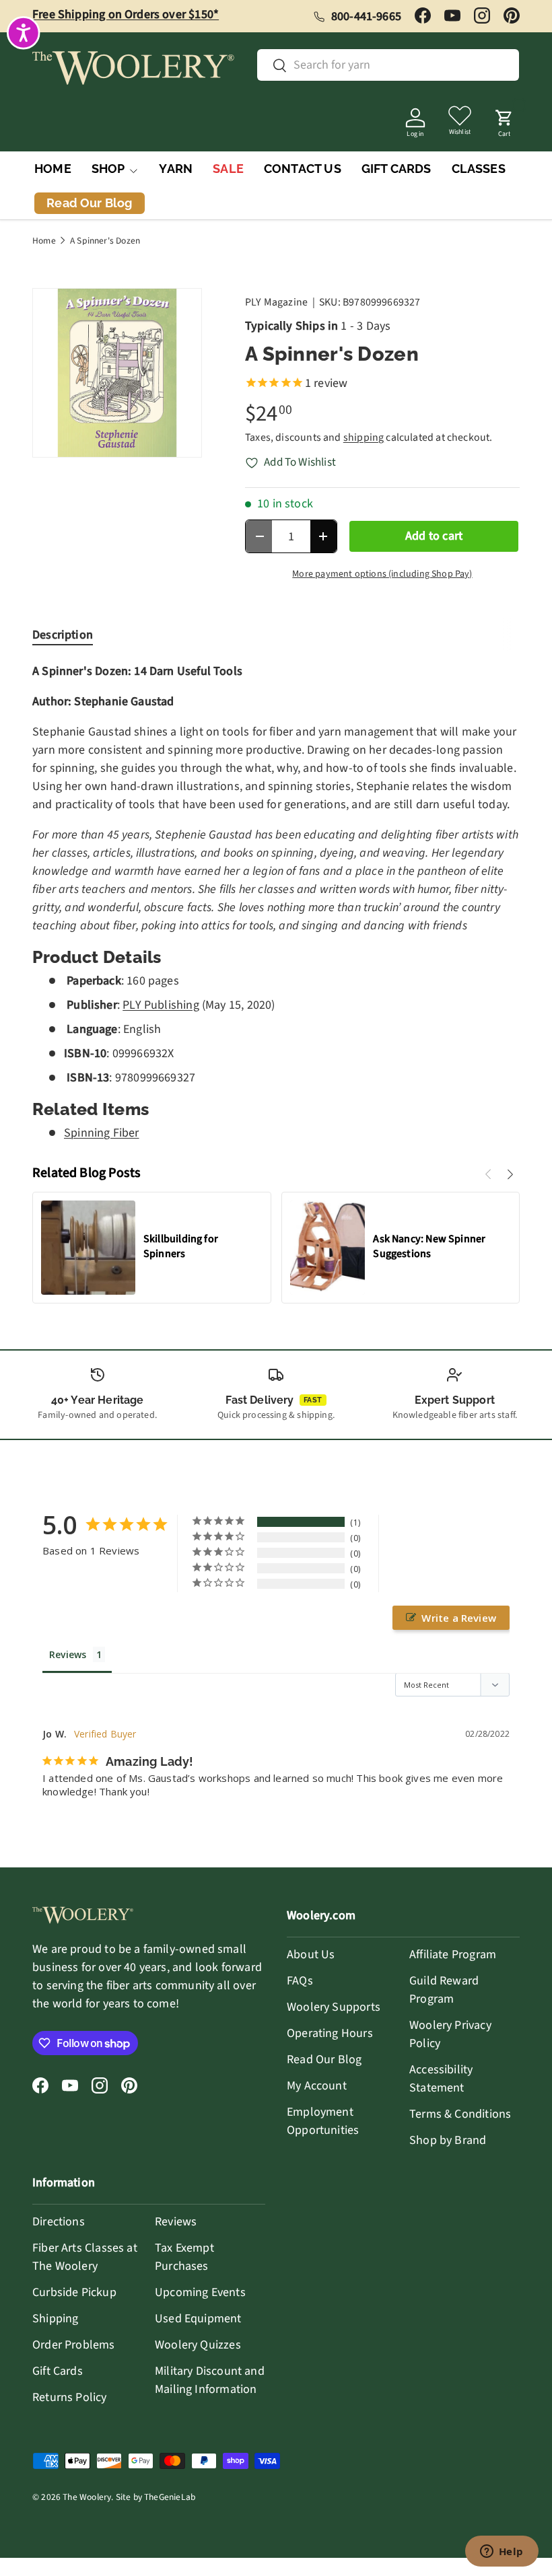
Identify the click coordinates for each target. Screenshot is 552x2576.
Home (44, 241)
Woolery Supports (334, 2007)
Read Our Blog (324, 2060)
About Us (311, 1955)
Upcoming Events (200, 2292)
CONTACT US (303, 169)
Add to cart (434, 536)
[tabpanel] (276, 902)
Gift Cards (58, 2371)
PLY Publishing (161, 1005)
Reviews (176, 2222)
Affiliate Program (453, 1955)
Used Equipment (198, 2319)
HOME (53, 169)
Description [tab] (63, 635)
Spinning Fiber (102, 1133)
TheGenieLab (170, 2497)
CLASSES (479, 169)
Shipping (55, 2319)
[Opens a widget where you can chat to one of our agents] (502, 2552)
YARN (176, 169)
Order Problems (74, 2345)
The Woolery (87, 2497)
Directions (59, 2222)
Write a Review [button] (459, 1618)
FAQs (300, 1981)
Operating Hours (330, 2033)
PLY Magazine (276, 302)
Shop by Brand (448, 2140)
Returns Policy (70, 2397)
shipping (364, 437)
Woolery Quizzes (198, 2345)
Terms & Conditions (460, 2114)
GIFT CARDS (396, 169)
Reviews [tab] (68, 1654)
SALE (228, 169)
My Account (317, 2086)
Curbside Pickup (74, 2292)
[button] (504, 119)
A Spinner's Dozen (105, 241)
